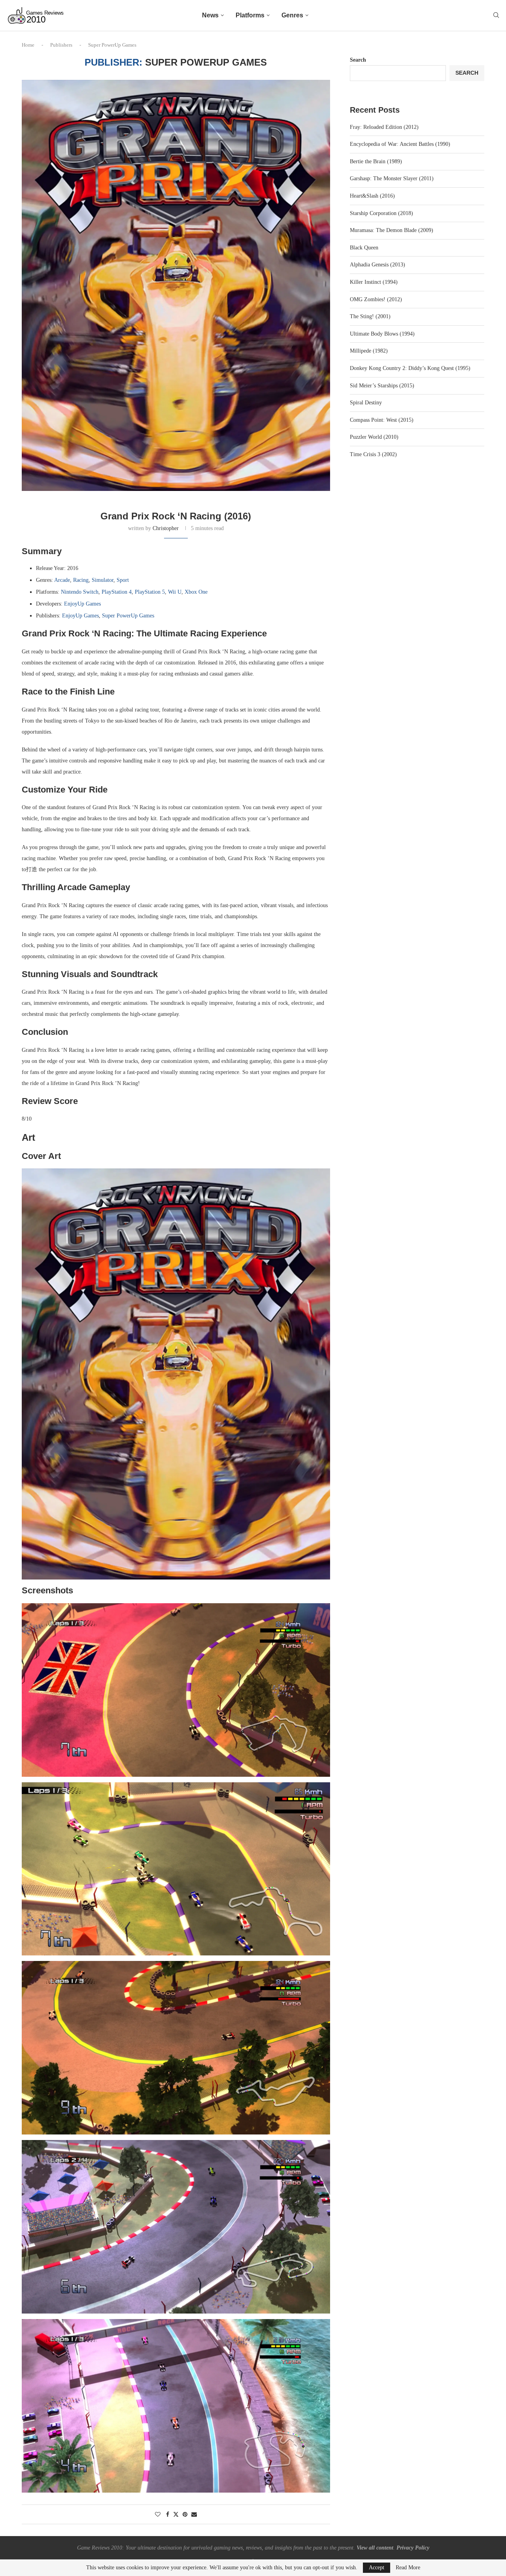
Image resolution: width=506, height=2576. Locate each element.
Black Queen (364, 248)
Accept (377, 2568)
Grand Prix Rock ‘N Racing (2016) (176, 516)
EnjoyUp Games (82, 604)
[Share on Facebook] (168, 2515)
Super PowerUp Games (128, 616)
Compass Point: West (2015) (382, 420)
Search (358, 60)
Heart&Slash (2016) (372, 196)
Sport (123, 580)
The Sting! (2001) (370, 316)
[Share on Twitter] (176, 2514)
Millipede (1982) (369, 351)
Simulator (103, 580)
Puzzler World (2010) (374, 437)
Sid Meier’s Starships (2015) (382, 386)
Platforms (250, 15)
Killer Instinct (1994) (374, 282)
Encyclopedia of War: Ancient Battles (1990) (400, 144)
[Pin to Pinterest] (185, 2515)
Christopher (166, 528)
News (210, 15)
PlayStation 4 (117, 592)
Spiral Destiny (366, 403)
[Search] (496, 15)
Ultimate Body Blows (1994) (382, 334)
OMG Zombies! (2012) (376, 299)
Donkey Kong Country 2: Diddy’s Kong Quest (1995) (410, 368)
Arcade (62, 580)
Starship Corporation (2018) (381, 213)
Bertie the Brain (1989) (376, 161)
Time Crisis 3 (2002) (373, 454)
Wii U (175, 592)
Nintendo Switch (80, 592)
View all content (375, 2548)
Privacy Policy (413, 2548)
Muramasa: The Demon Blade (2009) (392, 230)
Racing (81, 580)
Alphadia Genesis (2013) (378, 265)
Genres (292, 15)
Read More (408, 2568)
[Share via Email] (194, 2515)
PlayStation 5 (150, 592)
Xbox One (196, 592)
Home (28, 45)
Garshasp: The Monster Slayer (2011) (392, 178)
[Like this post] (158, 2515)
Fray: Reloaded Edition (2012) (384, 127)
